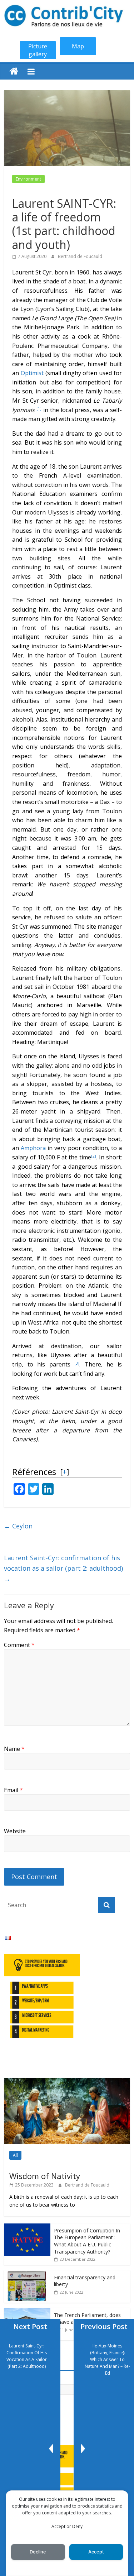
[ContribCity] (14, 71)
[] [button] (64, 1471)
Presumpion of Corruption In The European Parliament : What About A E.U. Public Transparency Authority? (87, 2241)
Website (15, 1831)
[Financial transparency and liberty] (27, 2274)
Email (13, 1790)
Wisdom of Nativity (45, 2176)
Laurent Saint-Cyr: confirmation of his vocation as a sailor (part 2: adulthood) (63, 1568)
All (15, 2155)
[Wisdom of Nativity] (67, 2082)
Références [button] (34, 1472)
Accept (96, 2552)
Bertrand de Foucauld (80, 256)
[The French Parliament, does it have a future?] (27, 2312)
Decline (38, 2552)
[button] (39, 410)
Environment (28, 179)
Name (14, 1749)
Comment (19, 1645)
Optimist (32, 373)
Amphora (33, 1148)
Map (78, 46)
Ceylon (18, 1526)
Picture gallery (38, 50)
